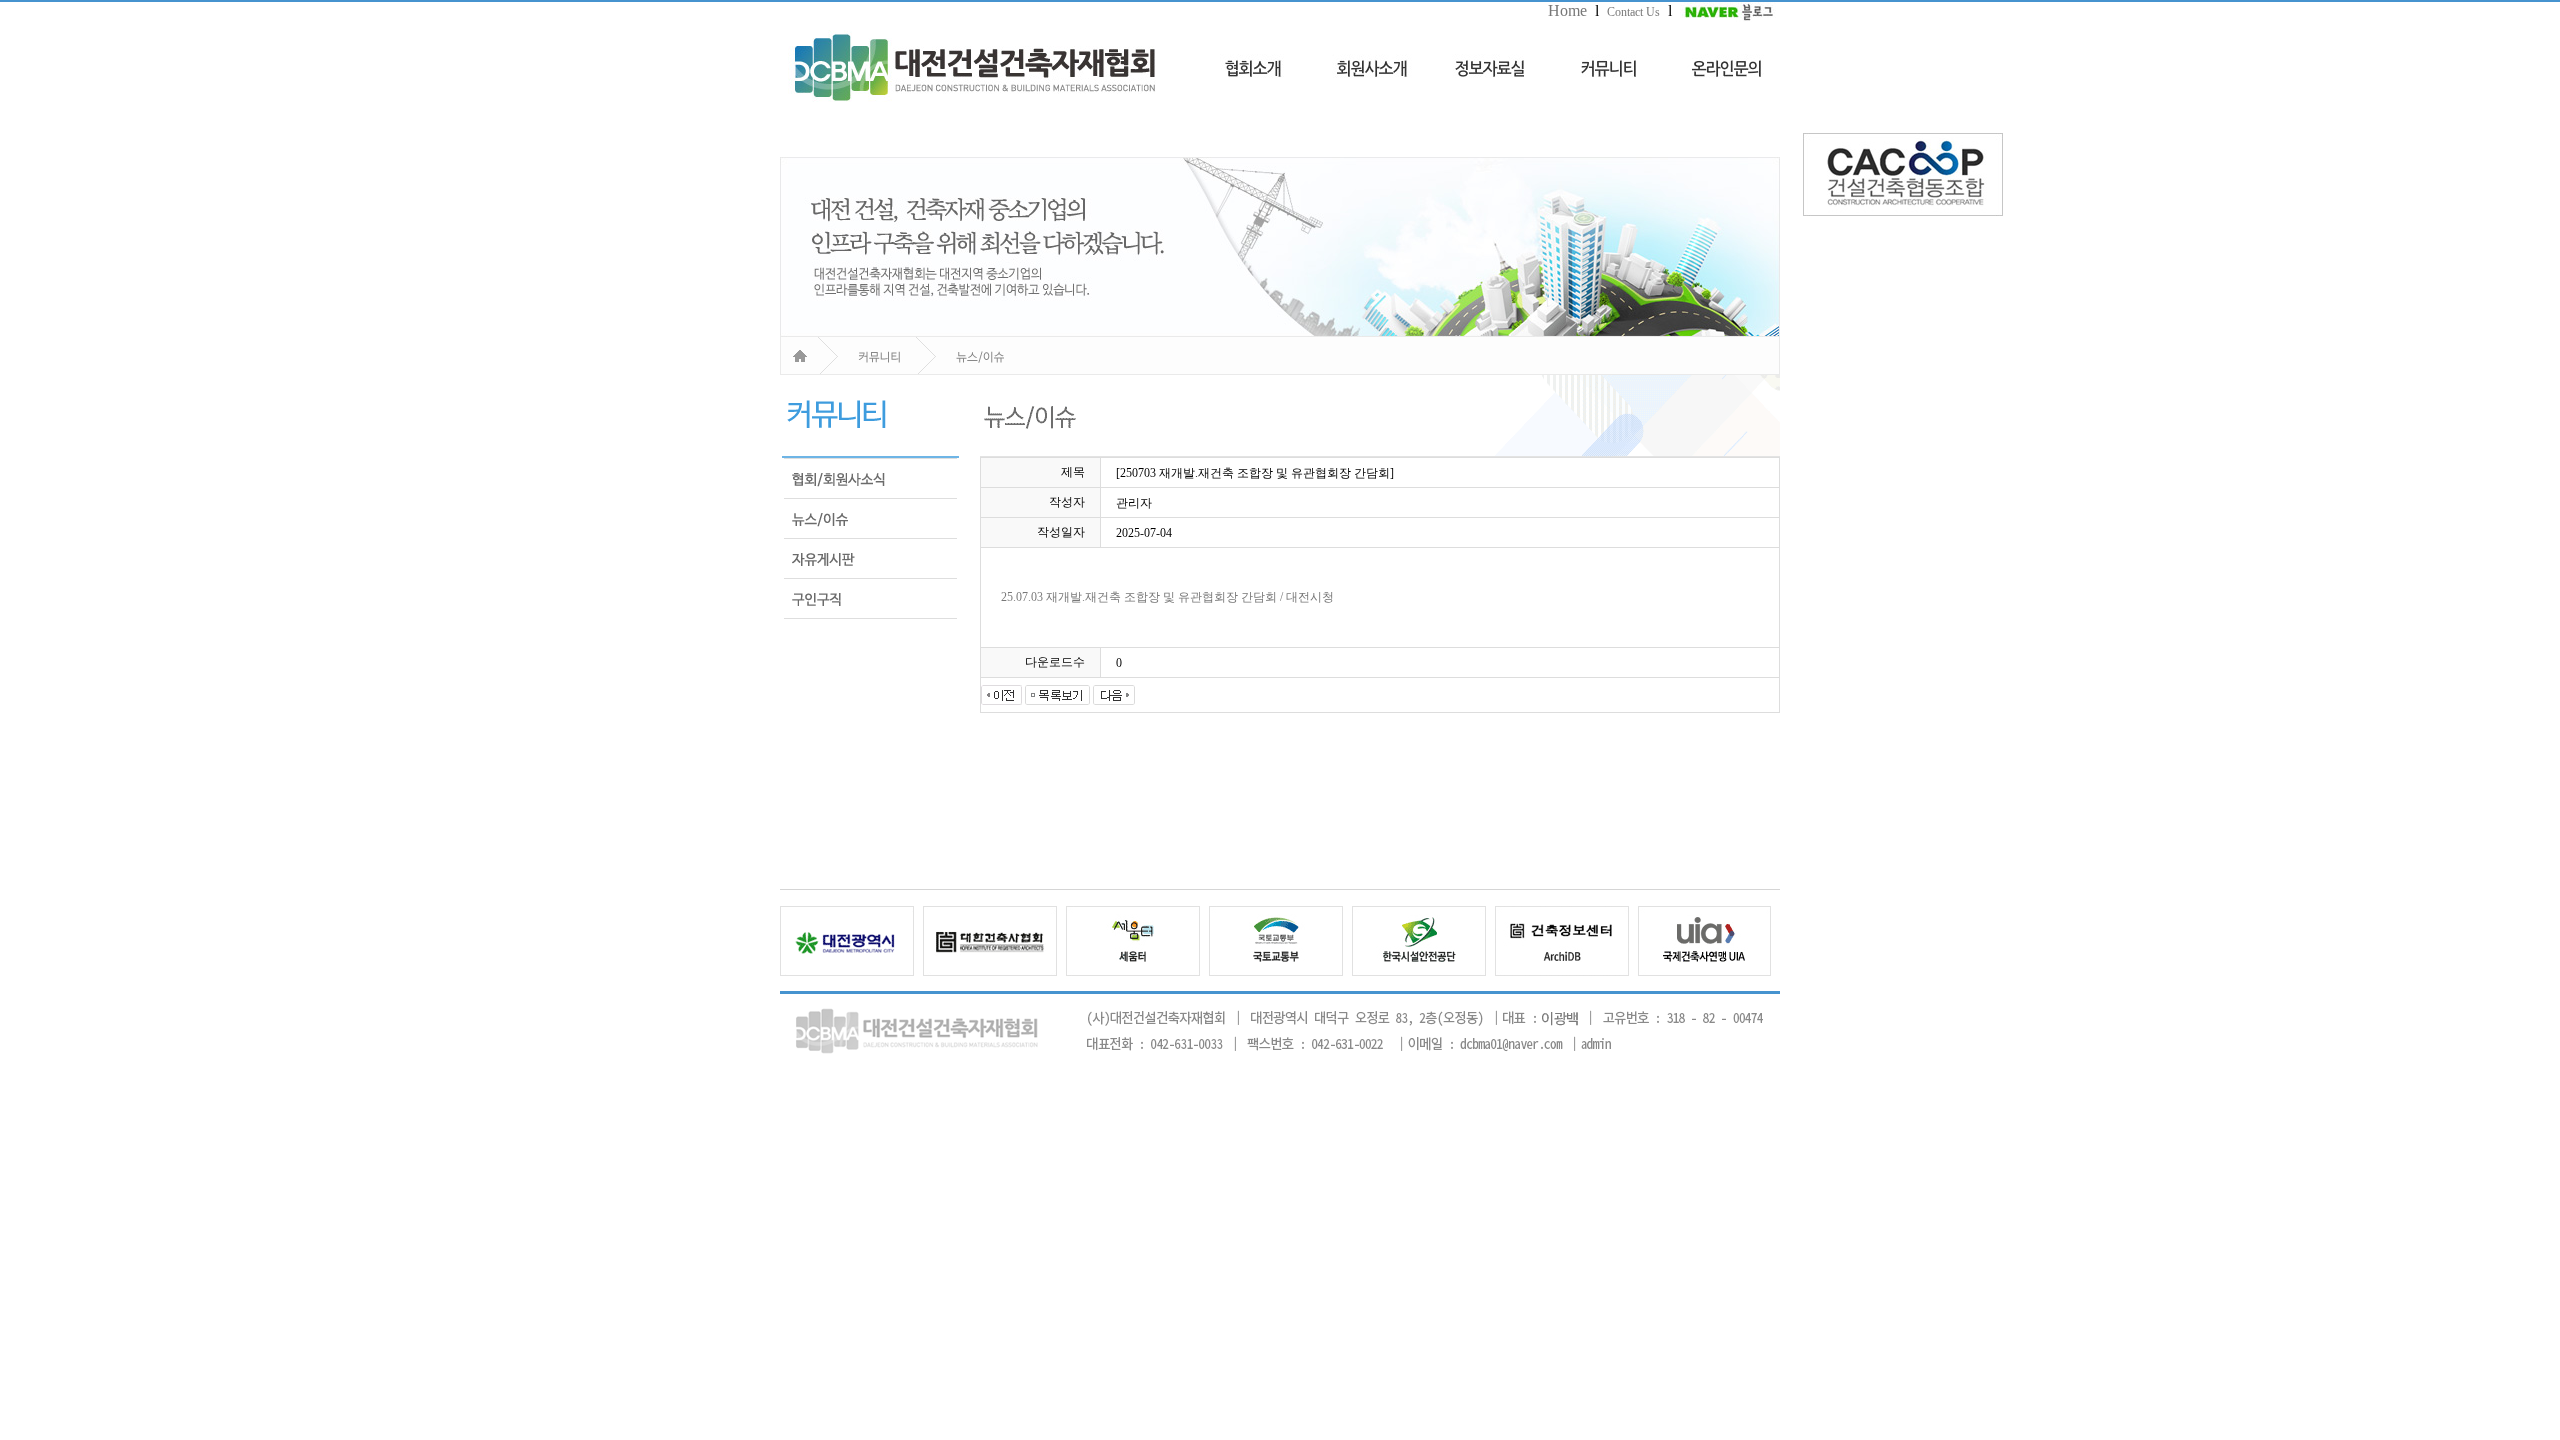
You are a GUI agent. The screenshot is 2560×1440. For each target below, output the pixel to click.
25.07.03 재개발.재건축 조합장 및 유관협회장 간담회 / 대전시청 (1167, 597)
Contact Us (1633, 12)
